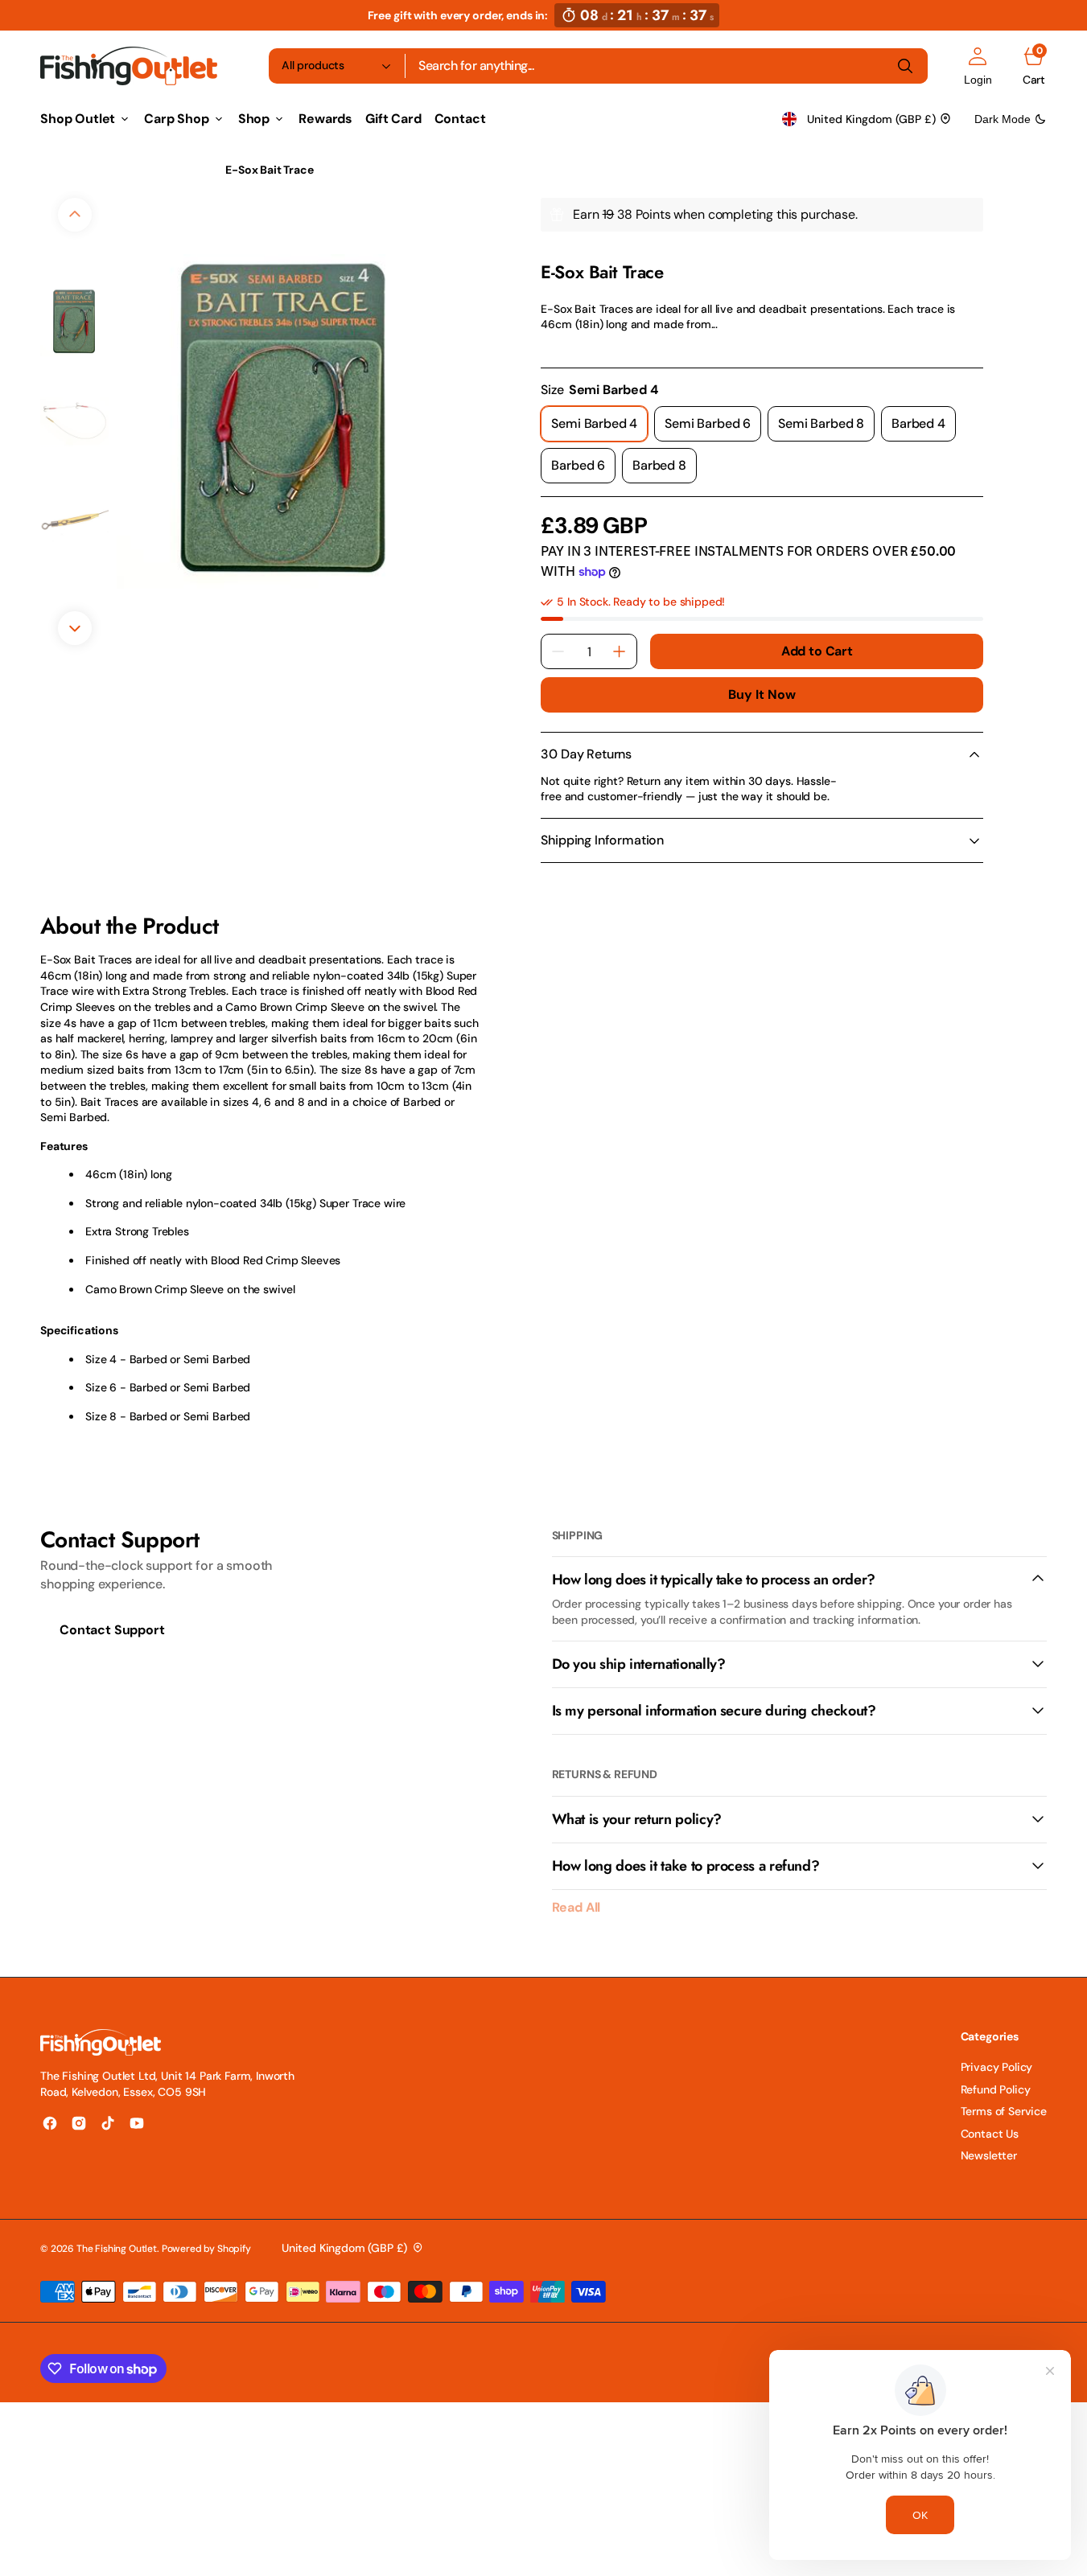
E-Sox (556, 252)
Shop (108, 170)
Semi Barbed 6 (713, 428)
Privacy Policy (997, 2067)
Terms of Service (1004, 2111)
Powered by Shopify (206, 2249)
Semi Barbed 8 (826, 428)
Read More (568, 347)
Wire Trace (173, 170)
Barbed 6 (583, 470)
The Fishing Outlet (117, 2249)
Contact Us (990, 2134)
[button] (978, 66)
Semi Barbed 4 (599, 428)
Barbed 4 (924, 428)
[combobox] (667, 66)
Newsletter (989, 2155)
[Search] (905, 66)
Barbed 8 (665, 470)
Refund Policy (996, 2089)
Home (56, 170)
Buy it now (762, 694)
